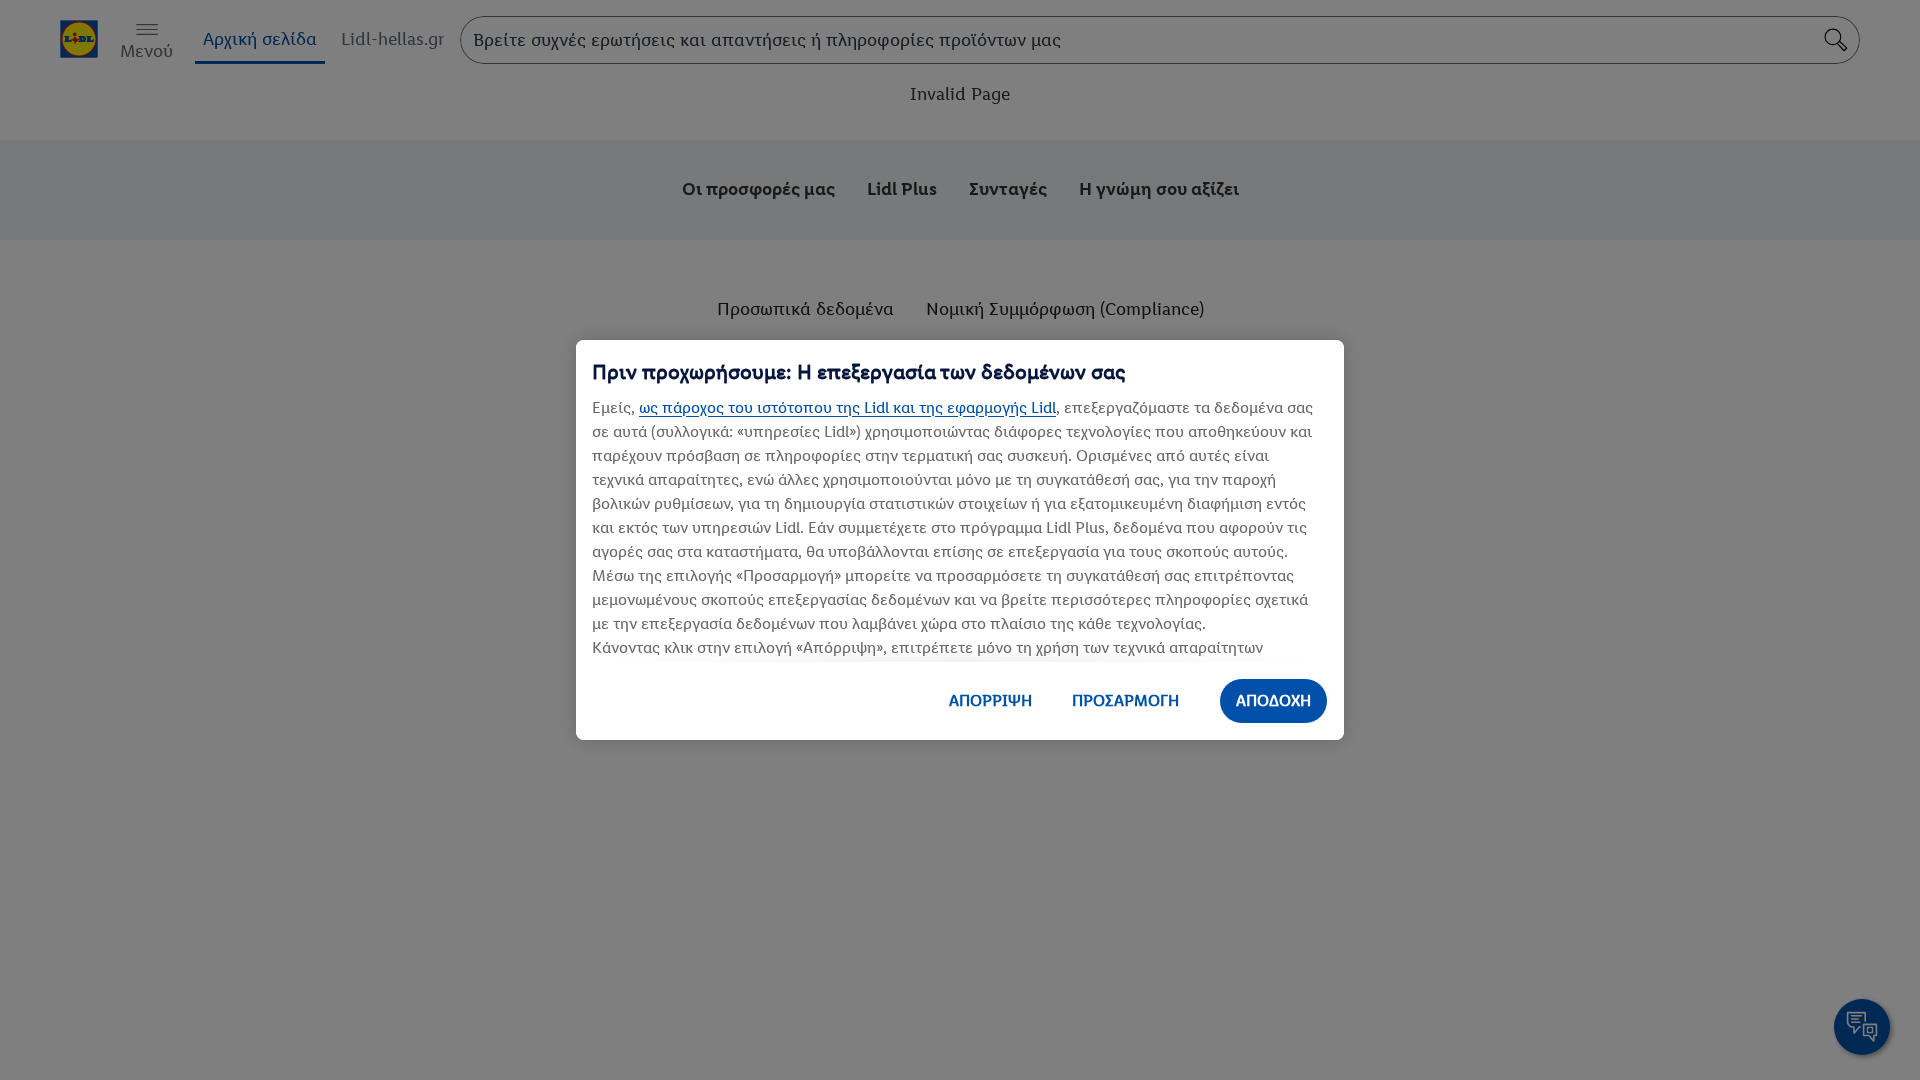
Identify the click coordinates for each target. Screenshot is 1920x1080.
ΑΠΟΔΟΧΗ (1273, 700)
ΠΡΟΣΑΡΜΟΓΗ (1125, 700)
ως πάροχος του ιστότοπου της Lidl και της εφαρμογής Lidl (847, 407)
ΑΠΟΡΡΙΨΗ (990, 700)
